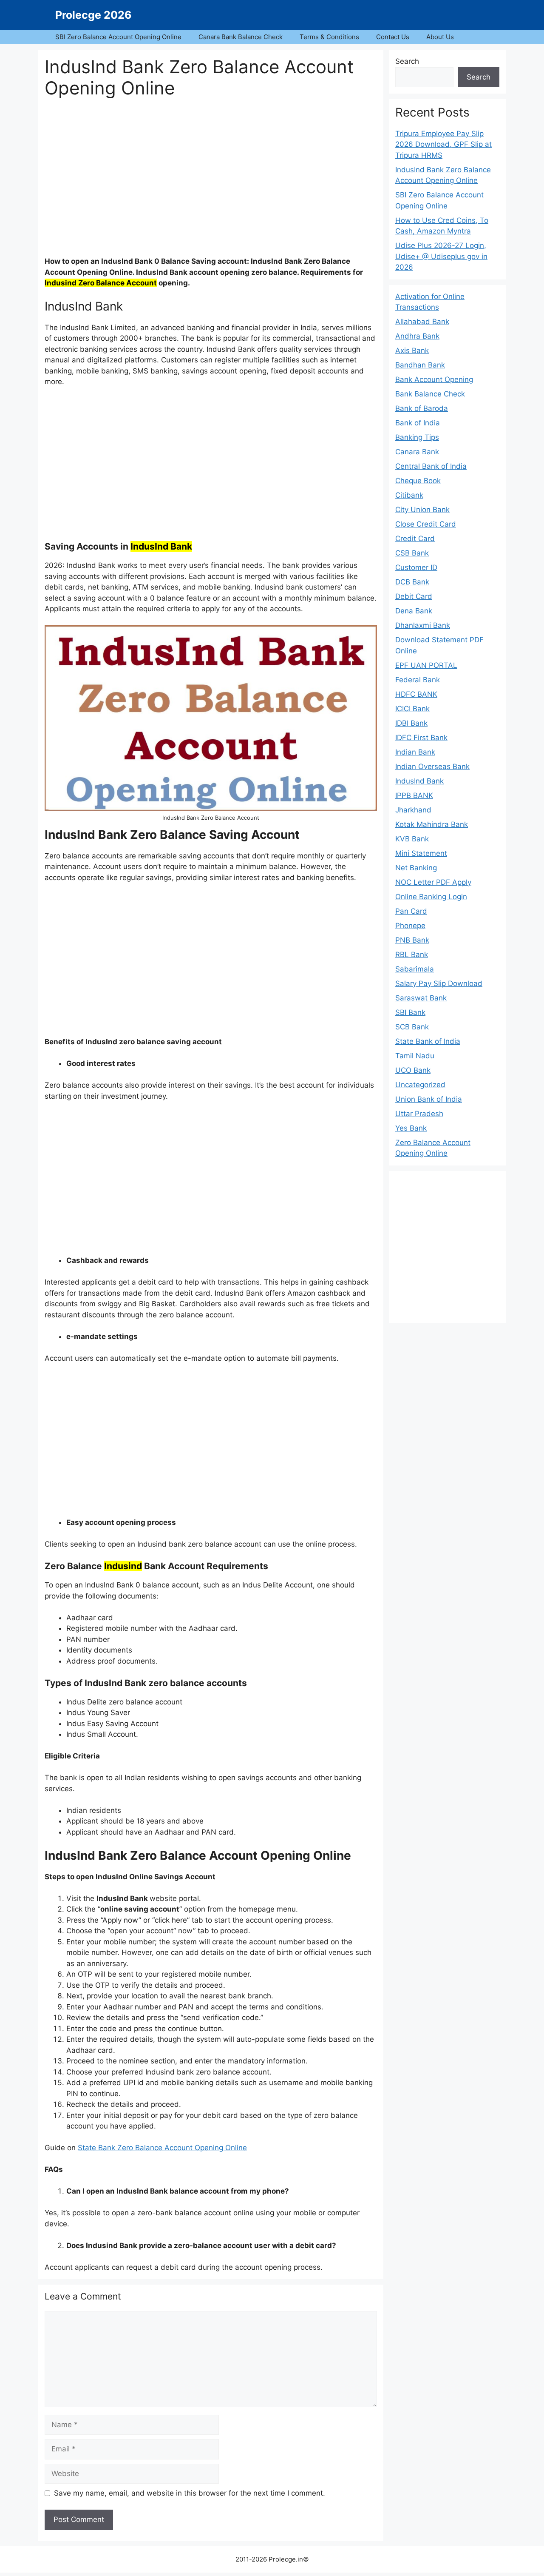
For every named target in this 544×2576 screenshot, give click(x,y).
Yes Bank (411, 1128)
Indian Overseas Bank (432, 767)
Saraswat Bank (421, 998)
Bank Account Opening (434, 379)
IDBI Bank (411, 723)
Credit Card (415, 539)
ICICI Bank (412, 709)
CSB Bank (412, 553)
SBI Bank (410, 1012)
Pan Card (411, 911)
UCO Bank (413, 1070)
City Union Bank (422, 510)
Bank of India (418, 423)
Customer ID (416, 567)
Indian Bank (415, 752)
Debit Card (414, 596)
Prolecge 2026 (93, 15)
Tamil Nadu (415, 1056)
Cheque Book (418, 481)
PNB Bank (412, 940)
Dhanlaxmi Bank (423, 625)
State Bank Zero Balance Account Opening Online (162, 2148)
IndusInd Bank (419, 781)
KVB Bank (412, 839)
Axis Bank (412, 350)
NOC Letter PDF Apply (433, 882)
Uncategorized (420, 1085)
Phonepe (410, 926)
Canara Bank (417, 452)
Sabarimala (415, 969)
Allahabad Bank (422, 322)
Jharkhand (413, 810)
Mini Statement (421, 853)
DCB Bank (412, 582)
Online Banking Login (431, 897)
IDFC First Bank (421, 738)
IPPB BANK (414, 795)
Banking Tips (417, 437)
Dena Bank (414, 611)
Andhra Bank (417, 336)
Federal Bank (418, 680)
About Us (440, 37)
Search (407, 61)
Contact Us (393, 37)
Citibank (409, 495)
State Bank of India (428, 1041)
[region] (211, 182)
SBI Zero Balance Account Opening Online (118, 37)
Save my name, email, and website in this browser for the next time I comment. (190, 2493)
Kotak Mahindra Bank (432, 824)
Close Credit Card (426, 524)
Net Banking (416, 868)
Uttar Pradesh (419, 1114)
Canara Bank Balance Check (241, 37)
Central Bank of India (431, 466)
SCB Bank (412, 1027)
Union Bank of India (429, 1099)
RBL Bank (412, 955)
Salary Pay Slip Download (439, 983)
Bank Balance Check (430, 394)
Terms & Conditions (329, 37)
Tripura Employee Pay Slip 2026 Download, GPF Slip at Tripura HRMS (443, 144)
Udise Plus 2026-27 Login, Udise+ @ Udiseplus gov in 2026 (441, 256)
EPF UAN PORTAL (426, 665)
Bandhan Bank (420, 365)
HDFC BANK (416, 694)
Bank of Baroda (422, 408)
